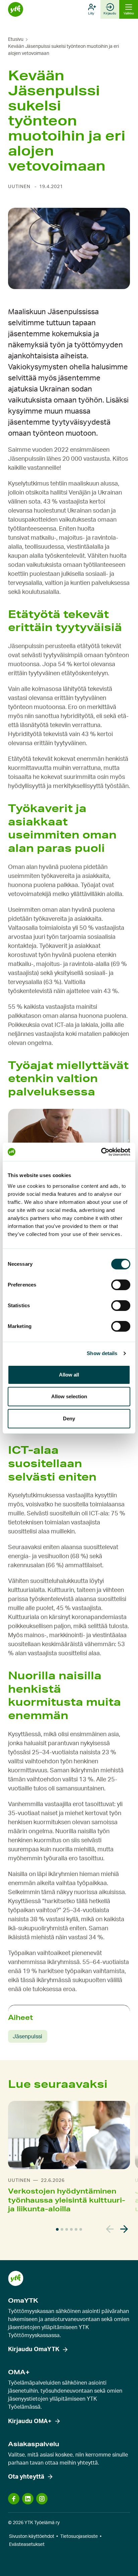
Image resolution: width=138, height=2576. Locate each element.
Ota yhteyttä (26, 2477)
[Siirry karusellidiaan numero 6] (81, 2229)
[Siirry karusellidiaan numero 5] (76, 2229)
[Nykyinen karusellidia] (57, 2229)
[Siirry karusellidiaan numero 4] (71, 2229)
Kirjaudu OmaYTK (34, 2349)
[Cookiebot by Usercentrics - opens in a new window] (101, 1152)
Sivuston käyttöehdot (32, 2537)
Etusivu (16, 39)
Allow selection (69, 1396)
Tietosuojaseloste (79, 2537)
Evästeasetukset (27, 2545)
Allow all (69, 1375)
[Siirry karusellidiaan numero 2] (62, 2229)
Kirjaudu (110, 13)
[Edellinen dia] (110, 2229)
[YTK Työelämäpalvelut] (16, 10)
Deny (69, 1418)
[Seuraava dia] (124, 2229)
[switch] (121, 1285)
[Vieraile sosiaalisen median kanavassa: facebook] (14, 2499)
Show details (102, 1353)
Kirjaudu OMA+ (30, 2421)
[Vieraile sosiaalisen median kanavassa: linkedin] (28, 2499)
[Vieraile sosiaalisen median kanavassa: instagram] (42, 2499)
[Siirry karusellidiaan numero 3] (67, 2229)
